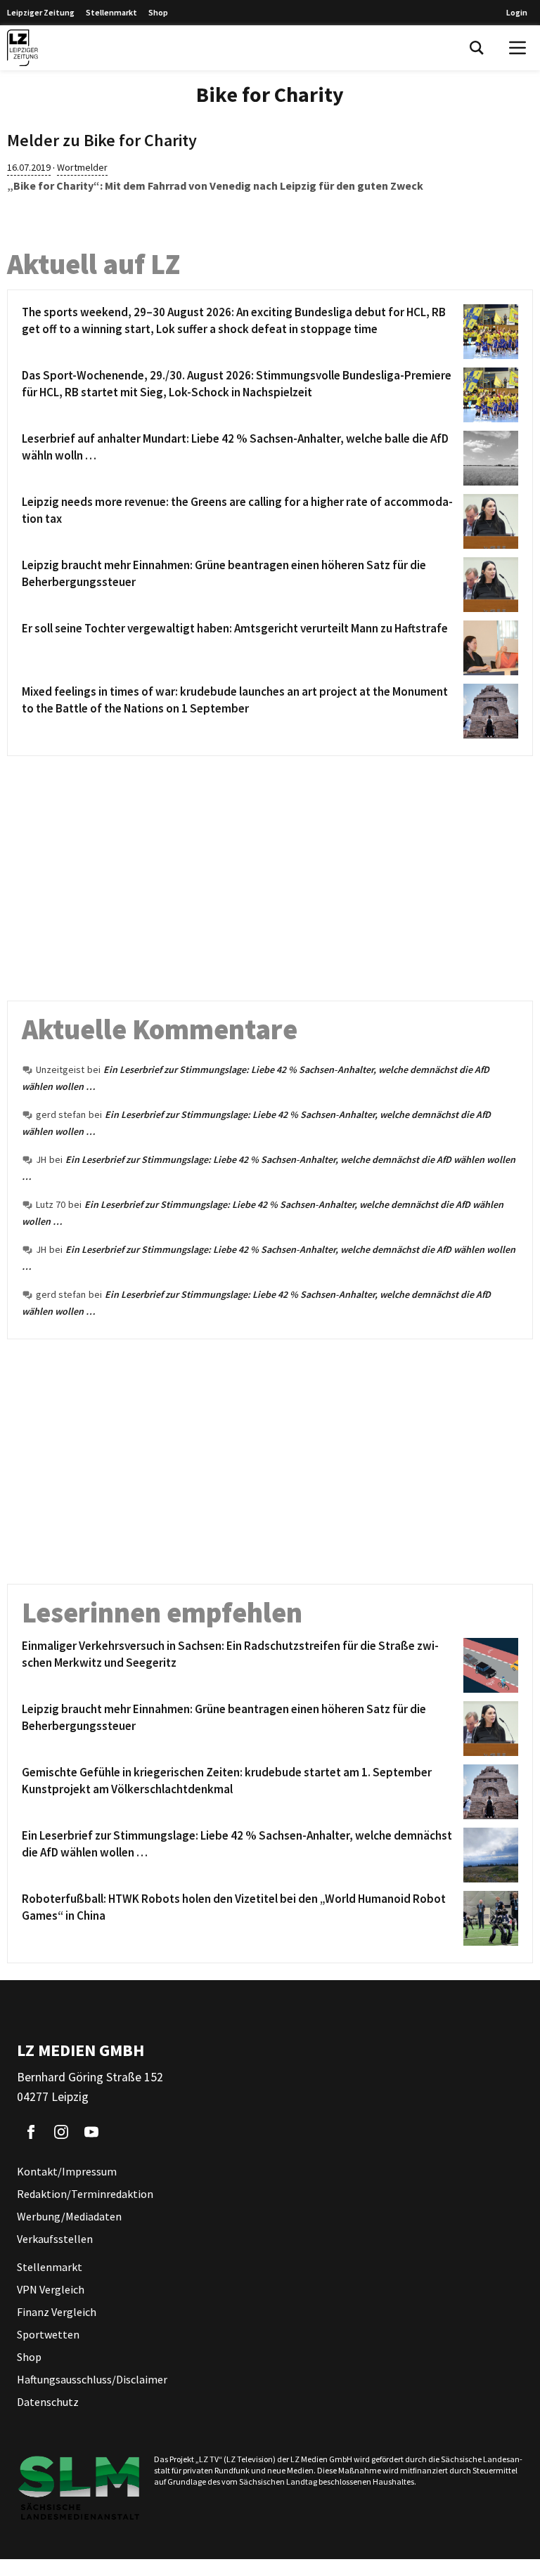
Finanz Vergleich (57, 2312)
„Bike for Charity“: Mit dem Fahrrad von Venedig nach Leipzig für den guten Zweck (215, 186)
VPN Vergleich (51, 2289)
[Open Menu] (517, 48)
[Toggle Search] (477, 48)
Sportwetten (48, 2334)
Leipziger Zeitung (41, 12)
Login (517, 12)
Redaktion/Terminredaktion (85, 2194)
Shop (158, 12)
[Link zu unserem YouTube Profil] (91, 2132)
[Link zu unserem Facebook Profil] (31, 2132)
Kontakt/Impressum (67, 2171)
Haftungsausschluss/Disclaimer (92, 2379)
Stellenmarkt (111, 12)
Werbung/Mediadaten (69, 2216)
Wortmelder (82, 167)
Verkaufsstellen (55, 2239)
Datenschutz (48, 2402)
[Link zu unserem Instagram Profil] (61, 2132)
